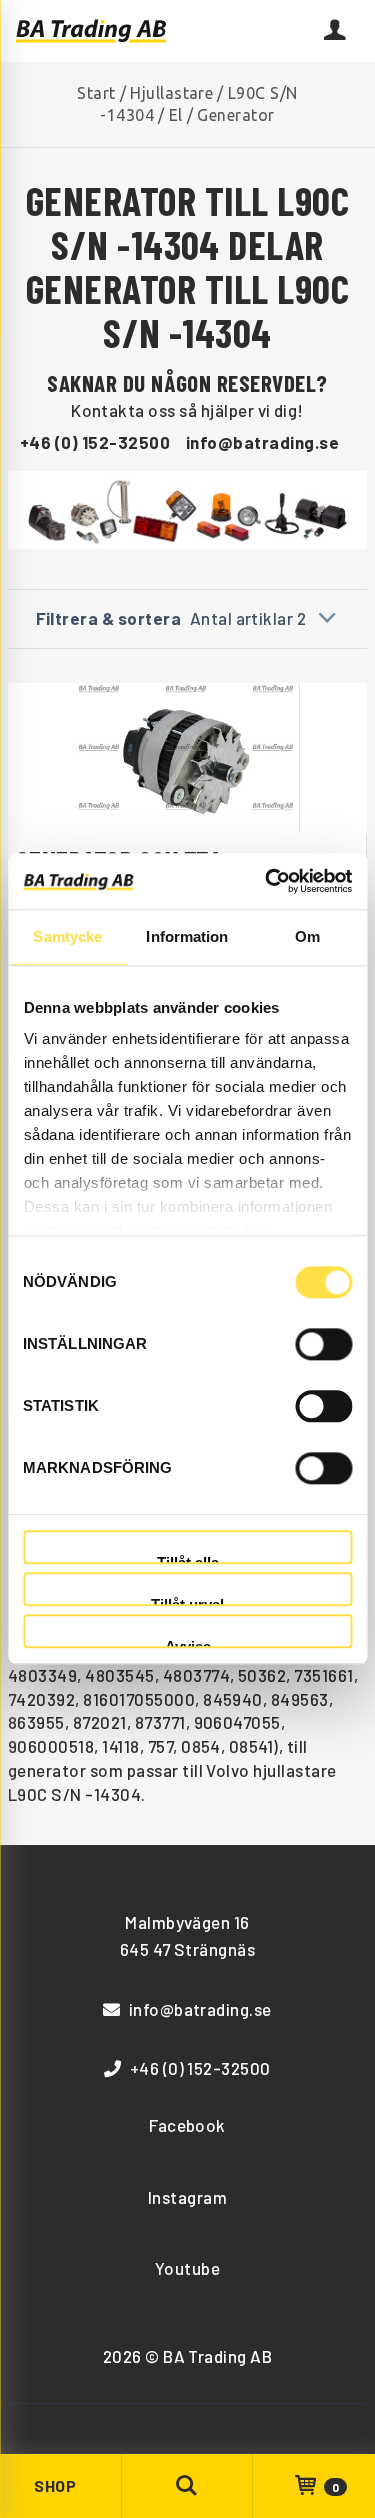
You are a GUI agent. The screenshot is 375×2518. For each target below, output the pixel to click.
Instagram (187, 2197)
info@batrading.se (262, 442)
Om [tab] (307, 936)
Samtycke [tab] (67, 936)
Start (96, 93)
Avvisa (188, 1643)
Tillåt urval (187, 1601)
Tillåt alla (188, 1559)
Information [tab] (187, 936)
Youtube (187, 2268)
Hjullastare (171, 93)
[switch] (323, 1344)
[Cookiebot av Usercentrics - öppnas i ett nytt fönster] (267, 881)
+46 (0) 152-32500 (95, 442)
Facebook (187, 2125)
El (176, 115)
